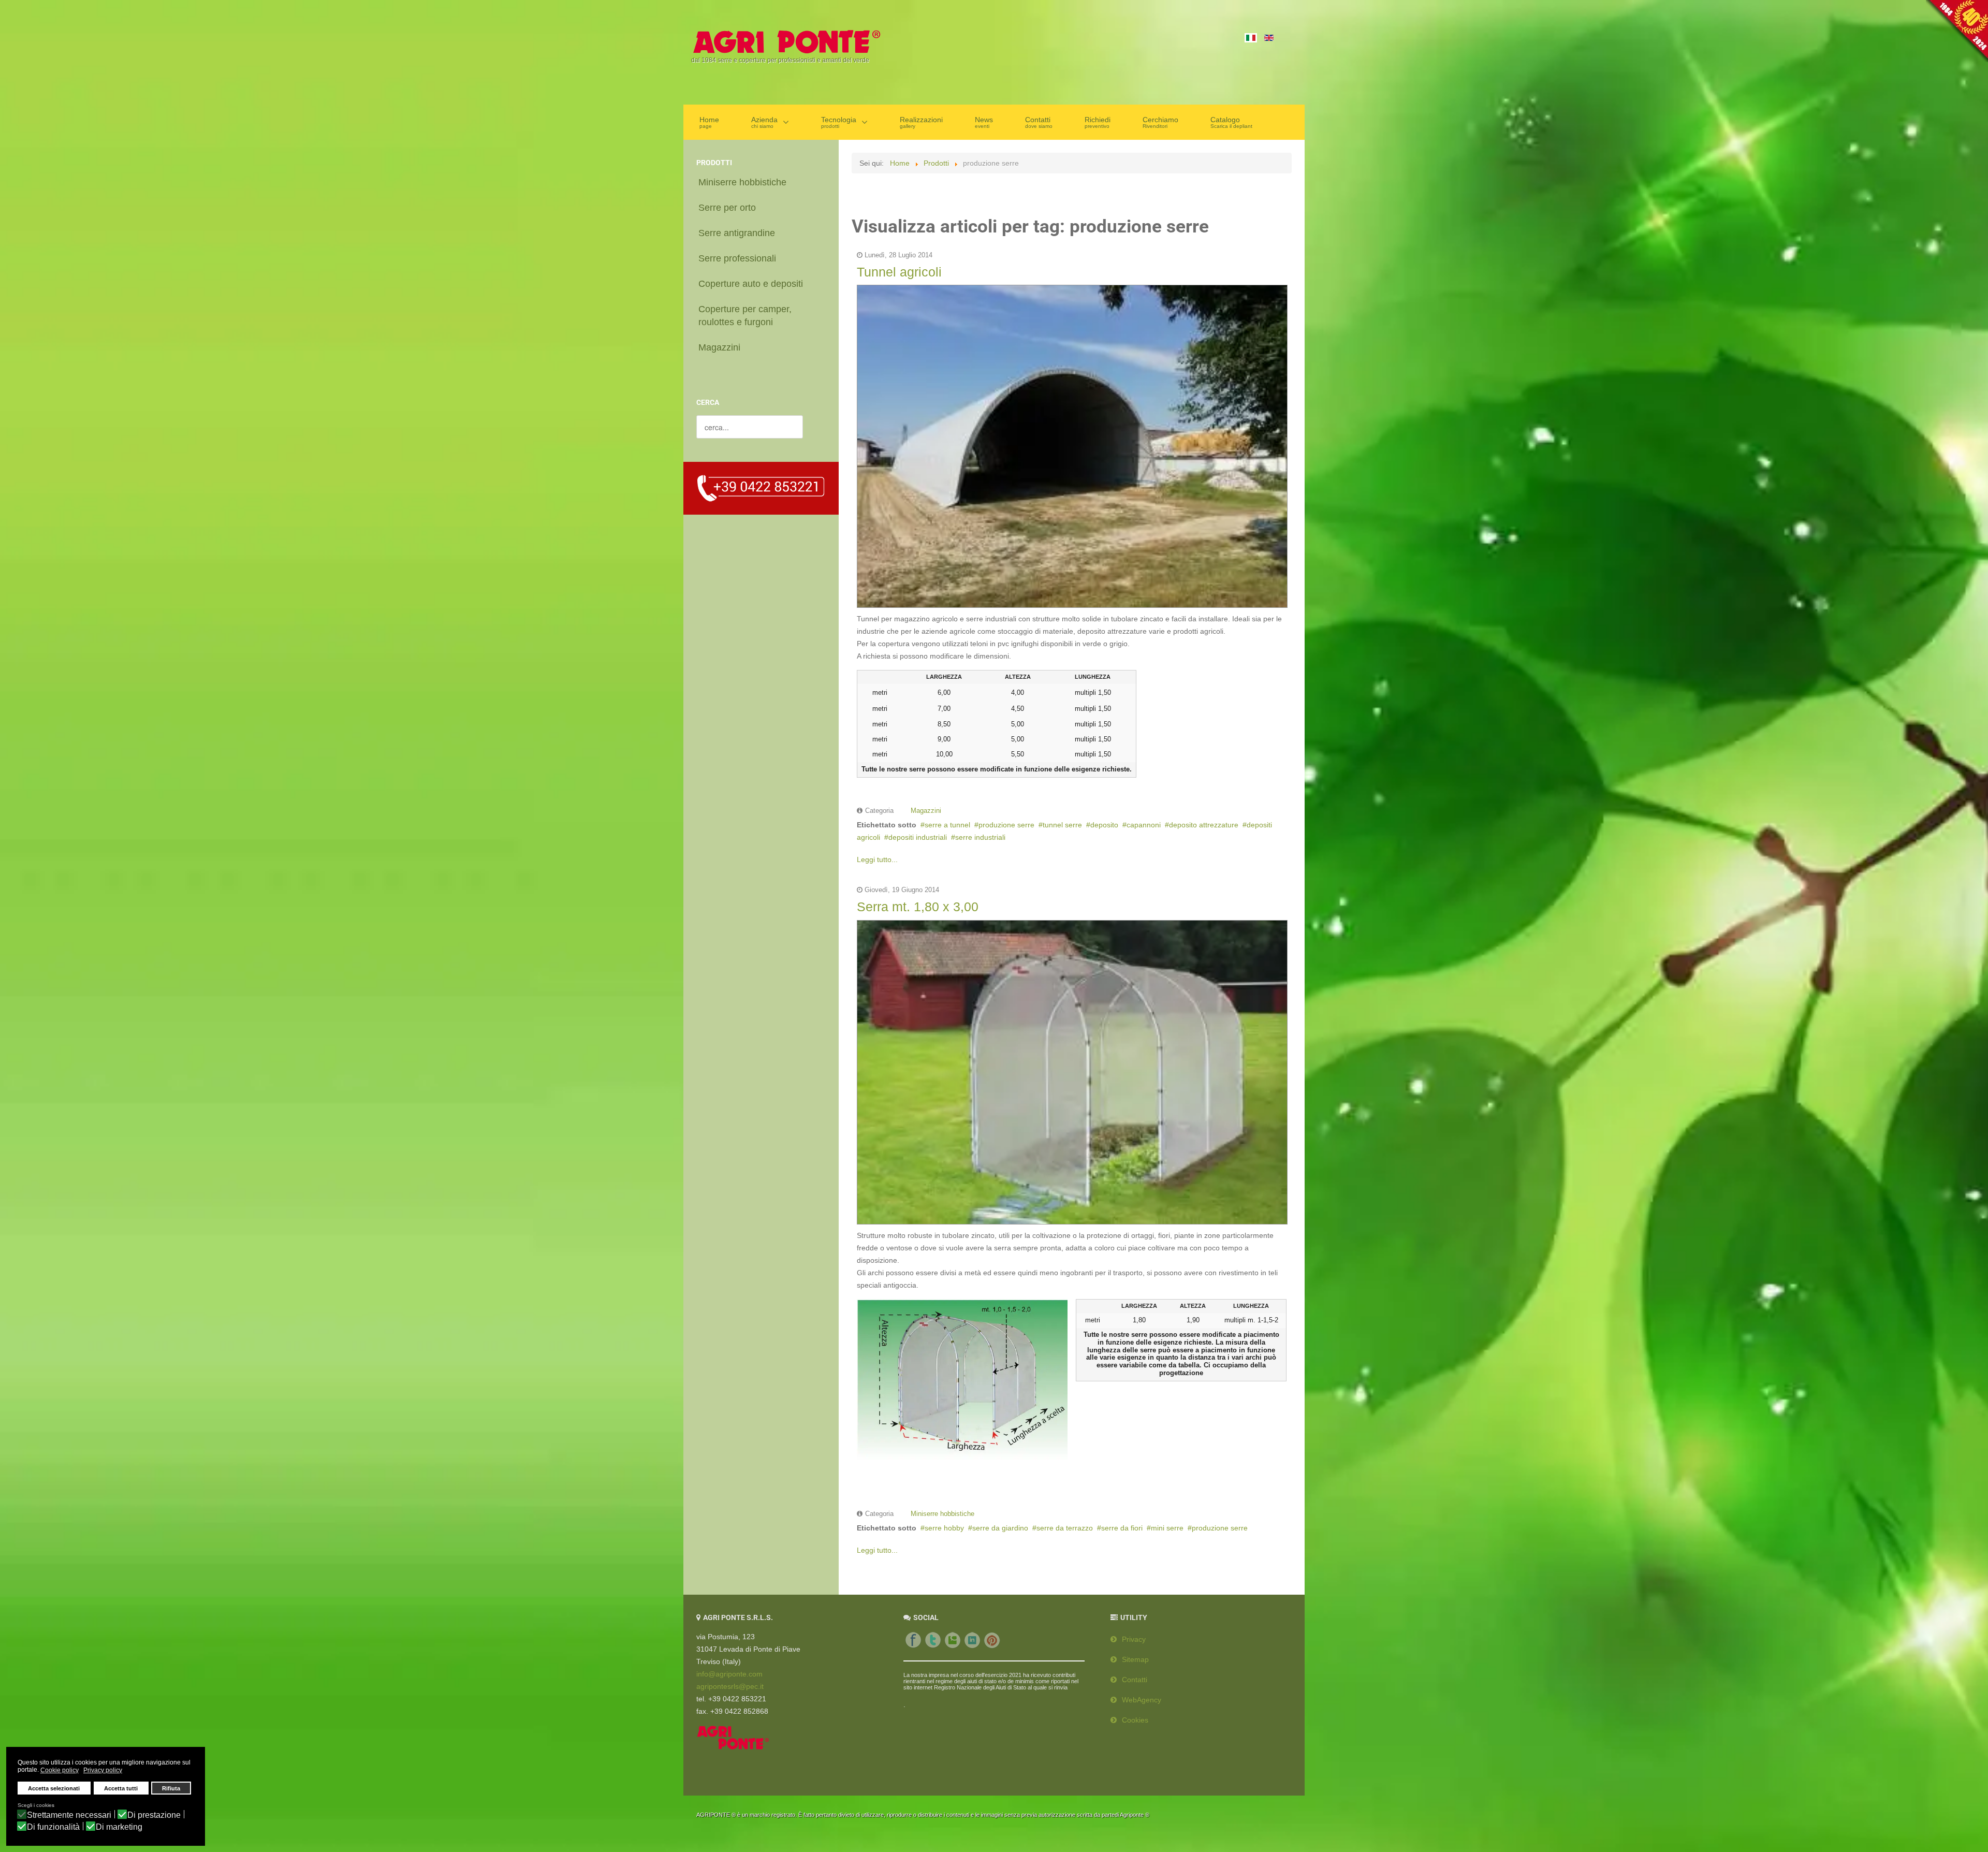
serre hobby (944, 1528)
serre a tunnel (947, 825)
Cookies (1135, 1720)
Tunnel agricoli (899, 272)
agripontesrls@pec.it (730, 1686)
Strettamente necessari (69, 1815)
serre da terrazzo (1065, 1528)
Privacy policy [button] (103, 1770)
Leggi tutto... (877, 859)
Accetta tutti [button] (121, 1788)
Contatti (1135, 1680)
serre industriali (980, 837)
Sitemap (1135, 1659)
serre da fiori (1122, 1528)
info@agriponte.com (729, 1674)
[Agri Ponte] (786, 41)
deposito (1104, 825)
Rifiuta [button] (171, 1788)
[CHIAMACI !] (761, 488)
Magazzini (926, 811)
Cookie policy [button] (60, 1770)
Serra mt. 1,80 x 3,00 (918, 907)
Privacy (1134, 1639)
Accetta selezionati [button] (54, 1788)
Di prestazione (154, 1815)
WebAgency (1142, 1700)
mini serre (1167, 1528)
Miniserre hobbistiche (942, 1514)
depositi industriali (918, 837)
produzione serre (1006, 825)
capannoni (1144, 825)
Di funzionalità (53, 1827)
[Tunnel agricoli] (1072, 444)
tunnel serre (1062, 825)
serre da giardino (1000, 1528)
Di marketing (119, 1827)
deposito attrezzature (1204, 825)
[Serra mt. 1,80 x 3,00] (1072, 1070)
